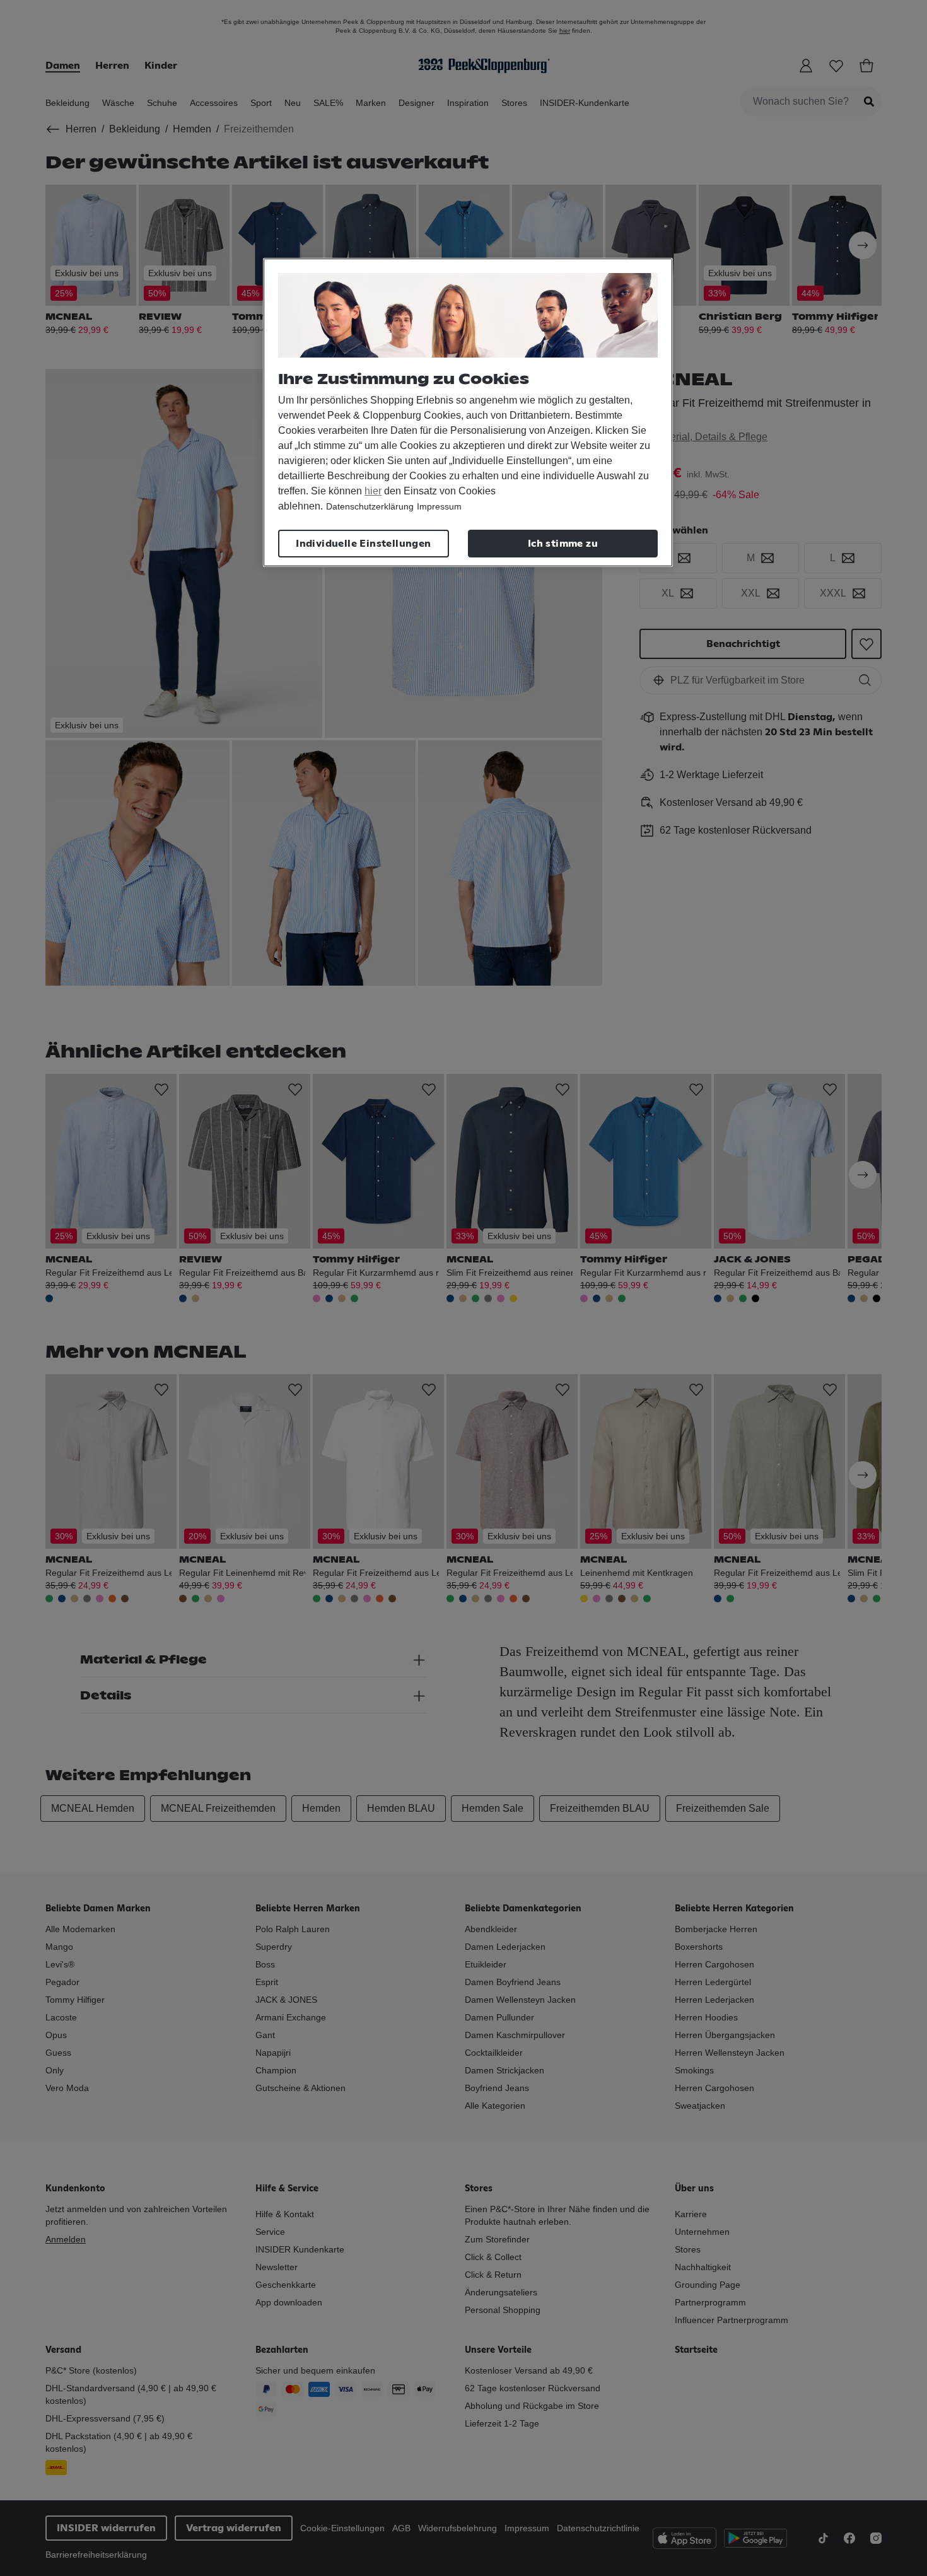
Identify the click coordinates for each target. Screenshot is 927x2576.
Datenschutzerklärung (370, 506)
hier (373, 491)
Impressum (439, 506)
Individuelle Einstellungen (363, 544)
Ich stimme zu (563, 544)
